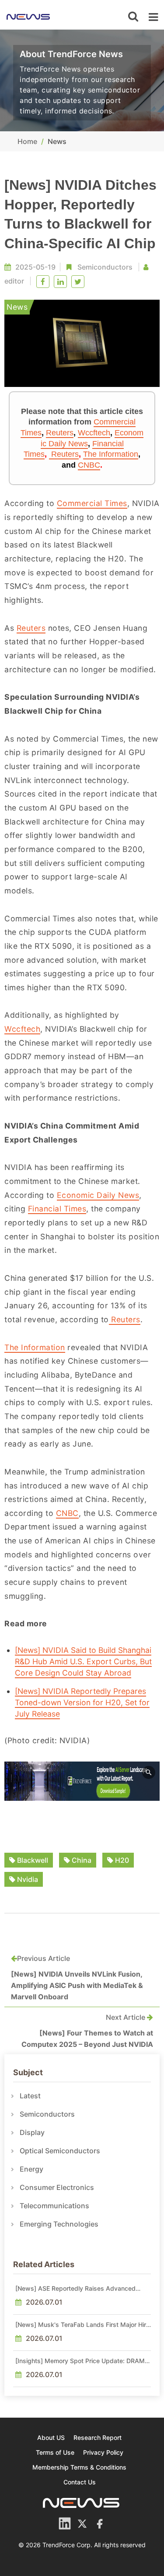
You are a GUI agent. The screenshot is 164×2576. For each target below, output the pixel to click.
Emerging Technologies (59, 2224)
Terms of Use (55, 2452)
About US (51, 2437)
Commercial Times (92, 503)
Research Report (98, 2437)
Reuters (60, 433)
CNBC (89, 465)
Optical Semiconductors (60, 2151)
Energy (31, 2169)
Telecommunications (54, 2206)
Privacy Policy (103, 2452)
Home (27, 141)
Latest (30, 2096)
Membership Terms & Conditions (79, 2467)
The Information (111, 454)
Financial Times (57, 1209)
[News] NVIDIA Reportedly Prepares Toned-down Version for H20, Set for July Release (82, 1702)
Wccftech (94, 433)
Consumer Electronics (57, 2187)
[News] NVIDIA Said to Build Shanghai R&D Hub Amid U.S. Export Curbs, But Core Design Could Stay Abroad (83, 1661)
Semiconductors (105, 267)
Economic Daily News (98, 1195)
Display (32, 2132)
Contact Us (80, 2482)
